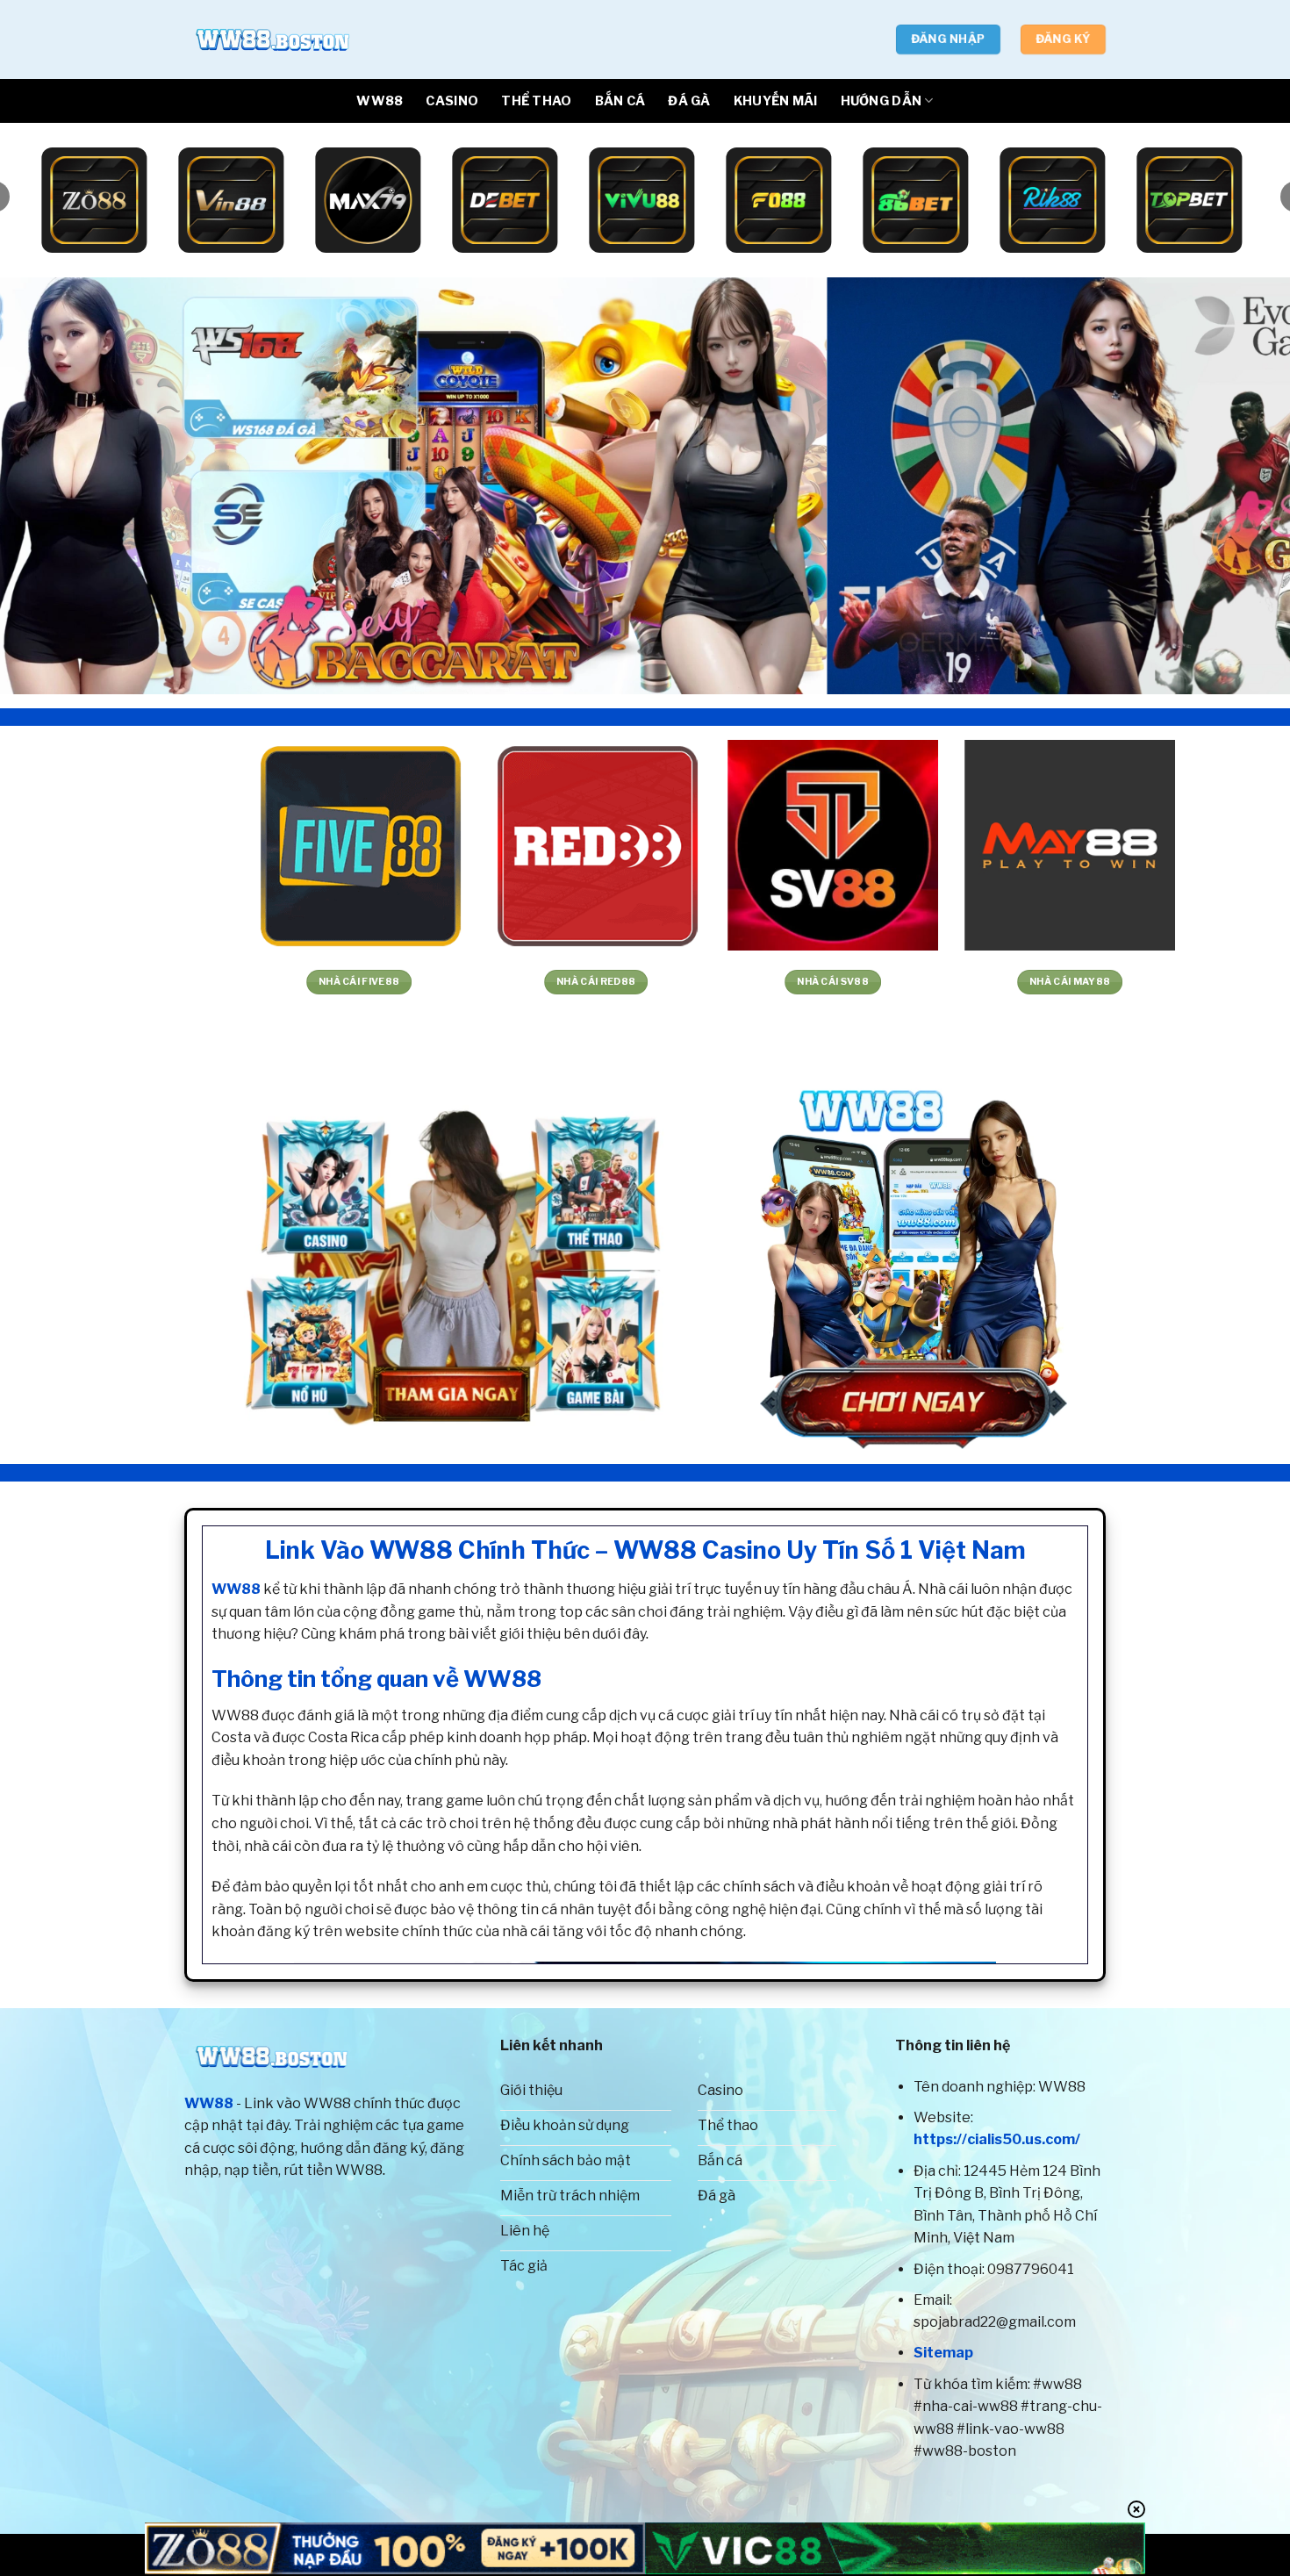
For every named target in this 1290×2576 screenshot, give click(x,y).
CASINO (452, 101)
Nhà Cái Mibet (773, 982)
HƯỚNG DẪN (881, 101)
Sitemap (943, 2353)
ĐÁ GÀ (689, 101)
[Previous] (48, 486)
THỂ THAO (536, 101)
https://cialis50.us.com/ (997, 2139)
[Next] (1242, 486)
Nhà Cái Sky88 (536, 982)
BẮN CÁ (620, 101)
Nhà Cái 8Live (1010, 982)
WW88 (380, 101)
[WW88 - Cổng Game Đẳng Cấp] (272, 39)
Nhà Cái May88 (62, 982)
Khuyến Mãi (776, 101)
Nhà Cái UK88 (299, 982)
